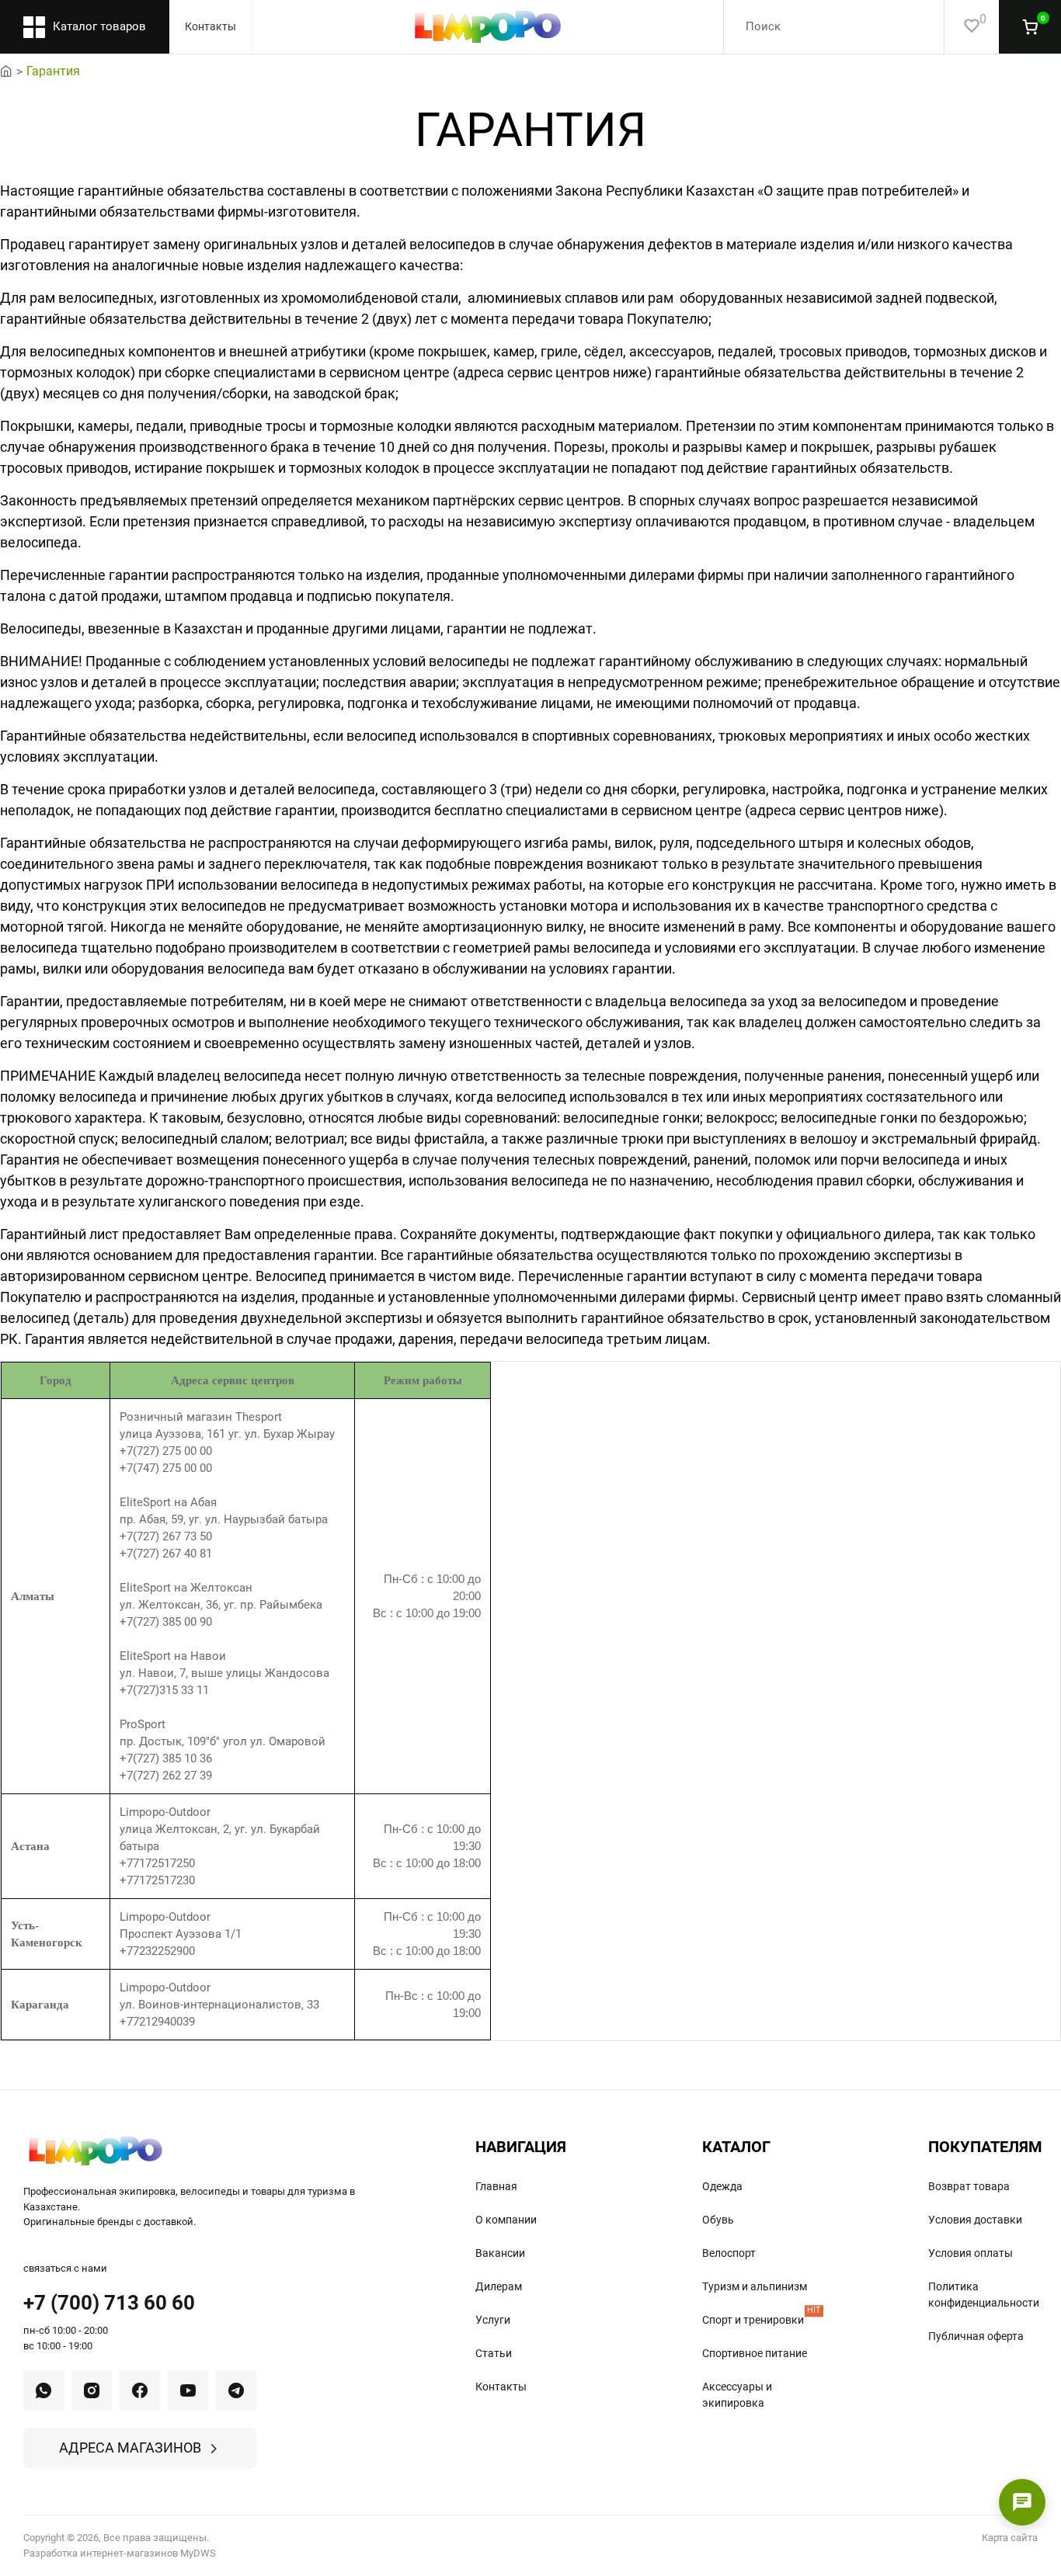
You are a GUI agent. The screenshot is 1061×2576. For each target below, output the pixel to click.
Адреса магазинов (130, 2448)
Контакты (210, 26)
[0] (962, 27)
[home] (6, 70)
